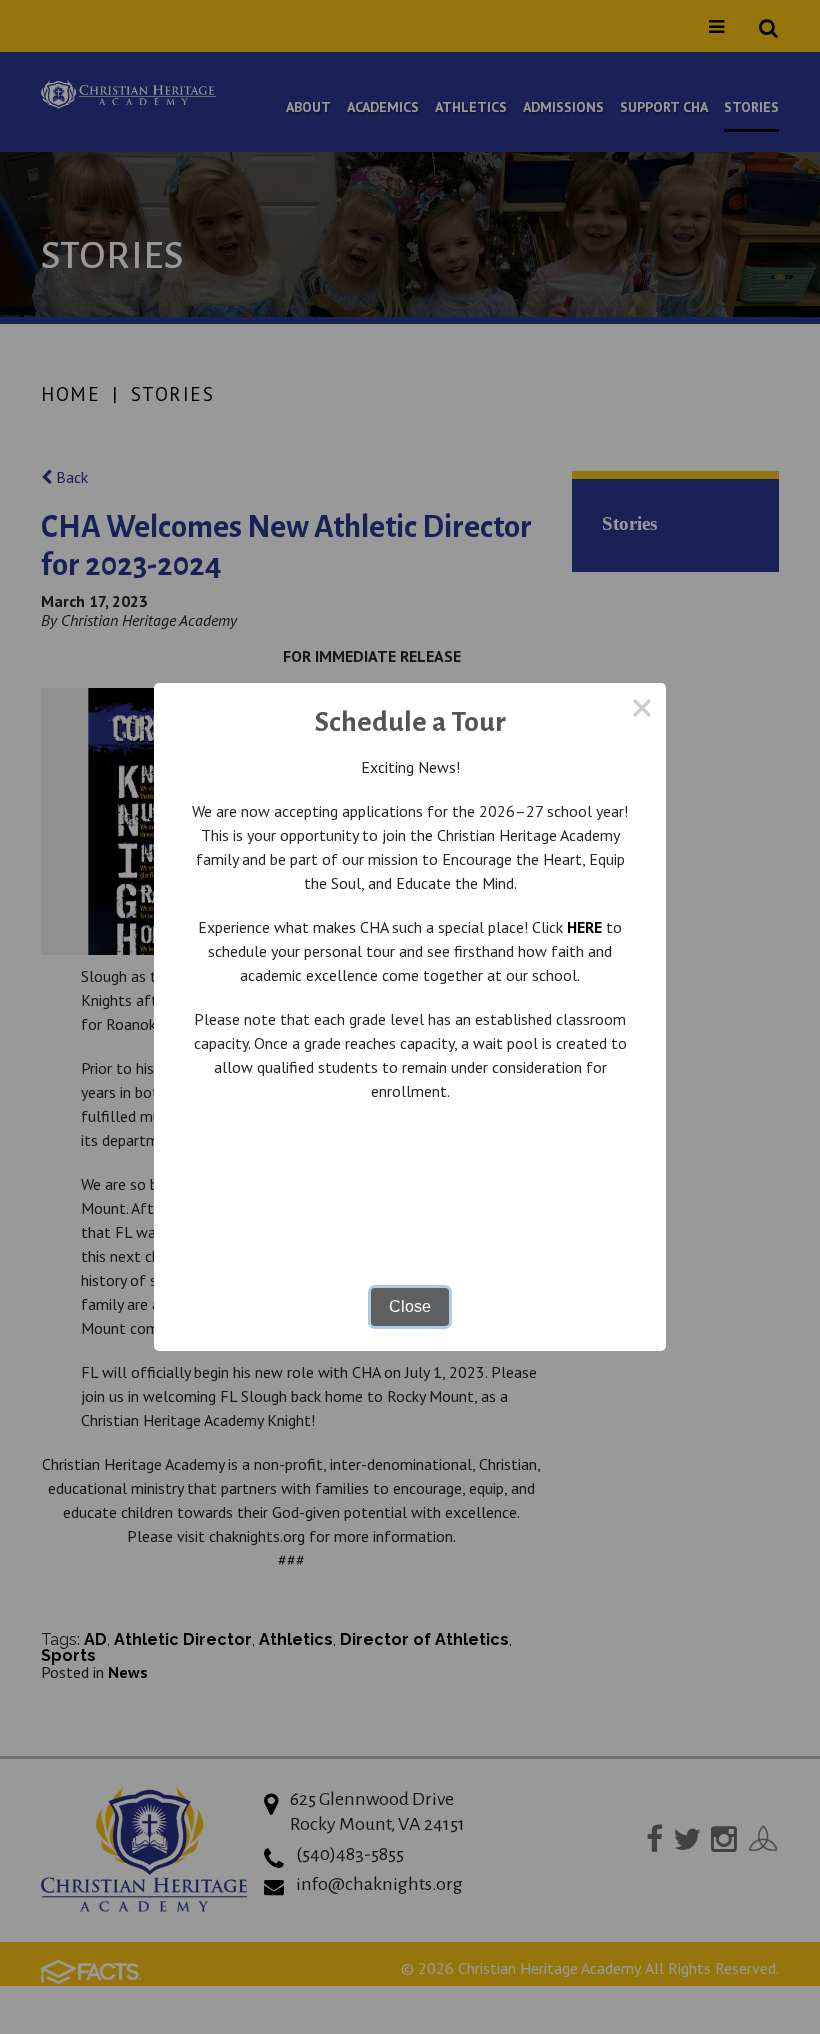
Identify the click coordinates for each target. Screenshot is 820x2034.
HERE (584, 927)
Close (410, 1306)
